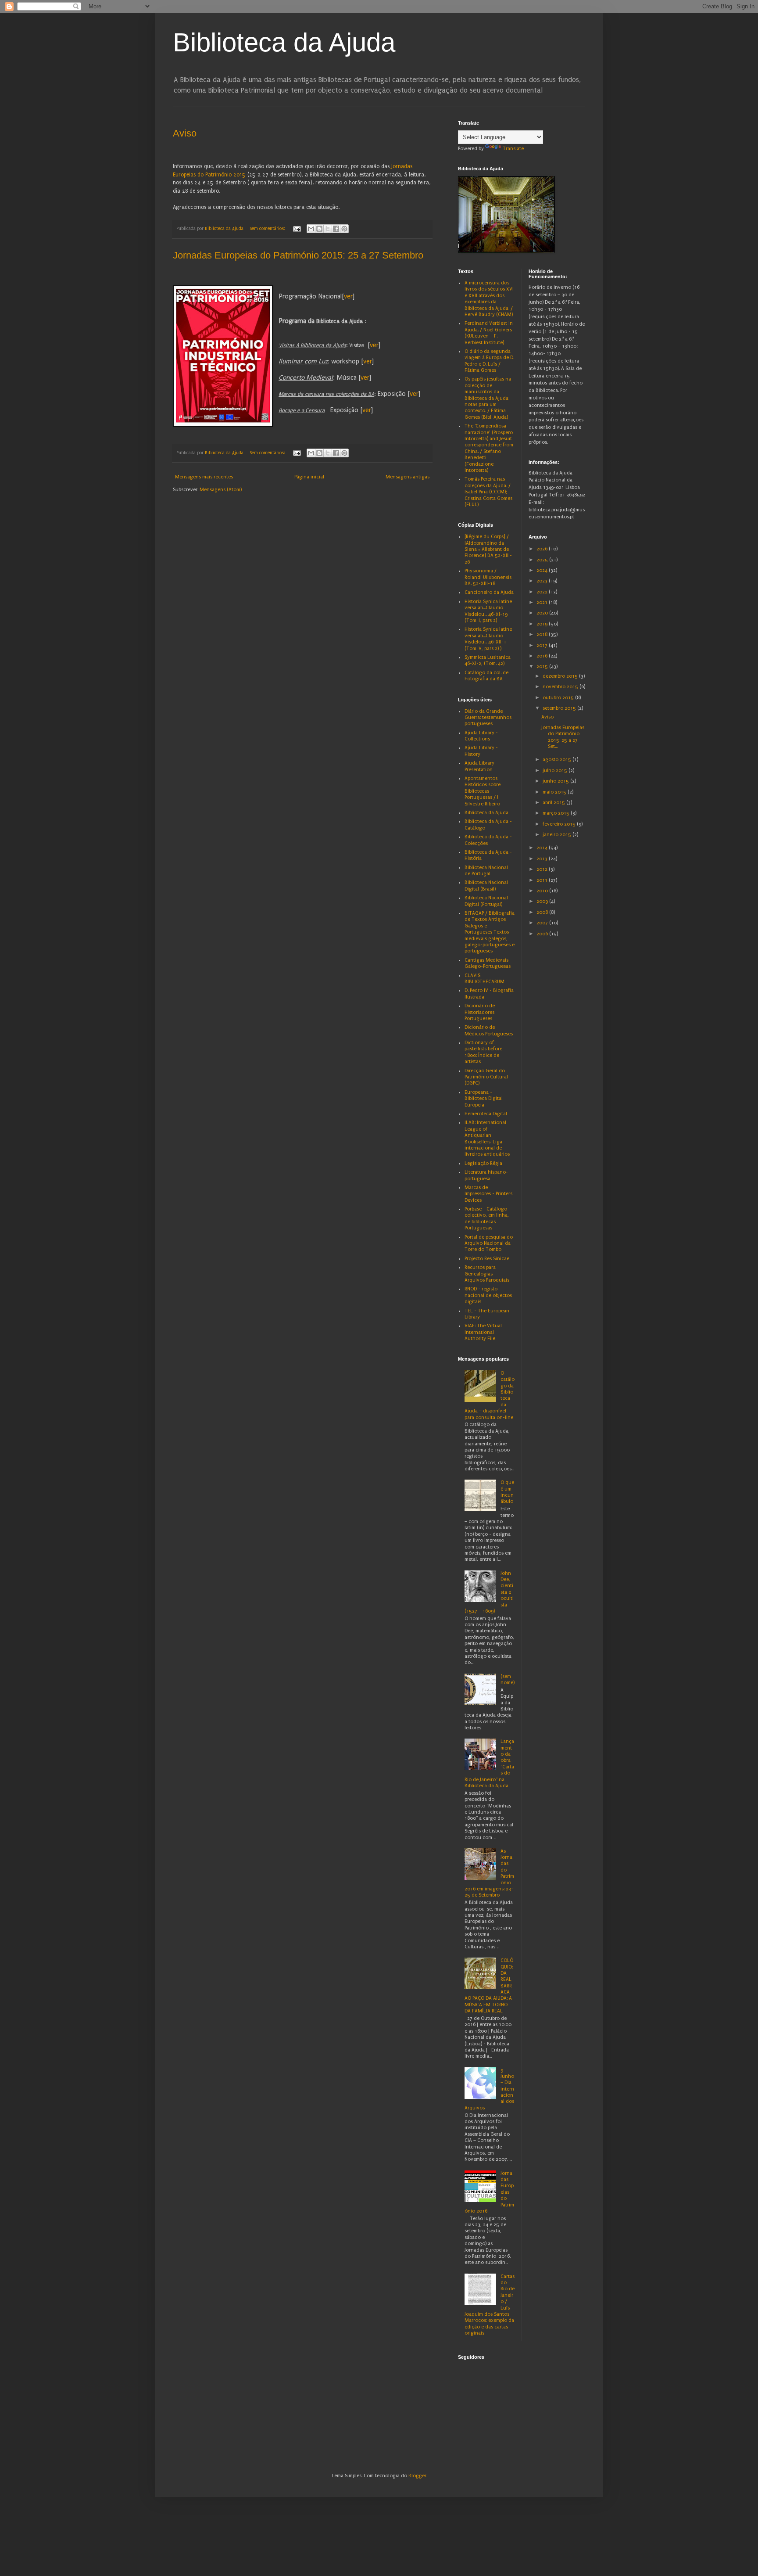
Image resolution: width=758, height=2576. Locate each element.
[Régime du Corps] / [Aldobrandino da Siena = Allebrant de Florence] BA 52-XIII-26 (488, 549)
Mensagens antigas (408, 477)
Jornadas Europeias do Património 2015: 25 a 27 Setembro (298, 255)
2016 (543, 656)
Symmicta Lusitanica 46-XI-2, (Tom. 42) (488, 660)
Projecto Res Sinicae (487, 1259)
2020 (543, 613)
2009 (543, 901)
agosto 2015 (558, 760)
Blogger (417, 2476)
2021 (543, 602)
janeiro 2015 (558, 835)
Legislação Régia (483, 1163)
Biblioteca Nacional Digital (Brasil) (486, 886)
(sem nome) (508, 1680)
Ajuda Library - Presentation (481, 766)
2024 (543, 570)
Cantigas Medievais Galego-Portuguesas (488, 963)
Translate (513, 149)
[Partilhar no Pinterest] (344, 229)
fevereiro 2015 (560, 824)
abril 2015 (554, 803)
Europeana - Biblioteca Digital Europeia (484, 1099)
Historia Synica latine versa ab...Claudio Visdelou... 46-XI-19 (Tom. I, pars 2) (488, 611)
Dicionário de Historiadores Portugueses (480, 1012)
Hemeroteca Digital (486, 1114)
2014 (543, 848)
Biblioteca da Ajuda (284, 42)
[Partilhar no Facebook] (336, 229)
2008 (543, 912)
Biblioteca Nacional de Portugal (486, 871)
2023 (543, 581)
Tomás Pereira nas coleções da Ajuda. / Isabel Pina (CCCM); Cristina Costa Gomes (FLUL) (488, 492)
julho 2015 (556, 771)
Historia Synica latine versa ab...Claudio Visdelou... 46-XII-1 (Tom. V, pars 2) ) (488, 639)
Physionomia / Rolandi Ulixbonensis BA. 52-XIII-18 (488, 577)
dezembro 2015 (561, 676)
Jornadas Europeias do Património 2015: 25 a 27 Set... (563, 737)
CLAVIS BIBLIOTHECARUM (484, 979)
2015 (543, 666)
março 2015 (557, 813)
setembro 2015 (560, 708)
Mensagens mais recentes (204, 477)
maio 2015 (555, 792)
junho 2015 (556, 781)
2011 (543, 880)
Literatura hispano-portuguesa (486, 1175)
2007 (543, 923)
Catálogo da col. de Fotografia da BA (486, 676)
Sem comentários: (268, 229)
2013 (543, 859)
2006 (543, 934)
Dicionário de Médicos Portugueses (489, 1030)
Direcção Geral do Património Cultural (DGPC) (486, 1077)
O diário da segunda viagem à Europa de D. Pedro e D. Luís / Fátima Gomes (489, 361)
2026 (543, 549)
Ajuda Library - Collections (481, 736)
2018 (543, 634)
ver (348, 297)
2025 (543, 560)
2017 (543, 645)
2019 (543, 624)
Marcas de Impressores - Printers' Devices (489, 1194)
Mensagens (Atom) (221, 490)
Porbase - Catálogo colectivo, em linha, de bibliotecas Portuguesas (487, 1218)
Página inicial (309, 477)
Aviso (185, 133)
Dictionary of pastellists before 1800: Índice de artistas (483, 1052)
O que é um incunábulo (507, 1492)
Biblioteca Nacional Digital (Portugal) (486, 901)
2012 (543, 869)
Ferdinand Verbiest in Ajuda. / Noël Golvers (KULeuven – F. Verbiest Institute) (489, 333)
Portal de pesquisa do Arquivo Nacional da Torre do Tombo (489, 1243)
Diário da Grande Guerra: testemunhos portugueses (488, 718)
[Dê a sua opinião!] (319, 229)
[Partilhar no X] (328, 229)
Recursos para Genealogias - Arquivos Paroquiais (487, 1274)
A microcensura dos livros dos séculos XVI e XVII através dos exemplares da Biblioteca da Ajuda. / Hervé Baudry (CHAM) (489, 299)
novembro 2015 (561, 687)
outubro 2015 (559, 698)
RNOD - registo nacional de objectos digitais (488, 1295)
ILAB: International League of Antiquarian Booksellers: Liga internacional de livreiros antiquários (487, 1138)
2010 (543, 891)
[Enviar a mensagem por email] (311, 229)
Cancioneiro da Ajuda (489, 592)
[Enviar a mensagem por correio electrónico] (297, 229)
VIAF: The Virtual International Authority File (483, 1332)
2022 (543, 592)
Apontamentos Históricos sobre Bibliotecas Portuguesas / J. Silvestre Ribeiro (483, 791)
